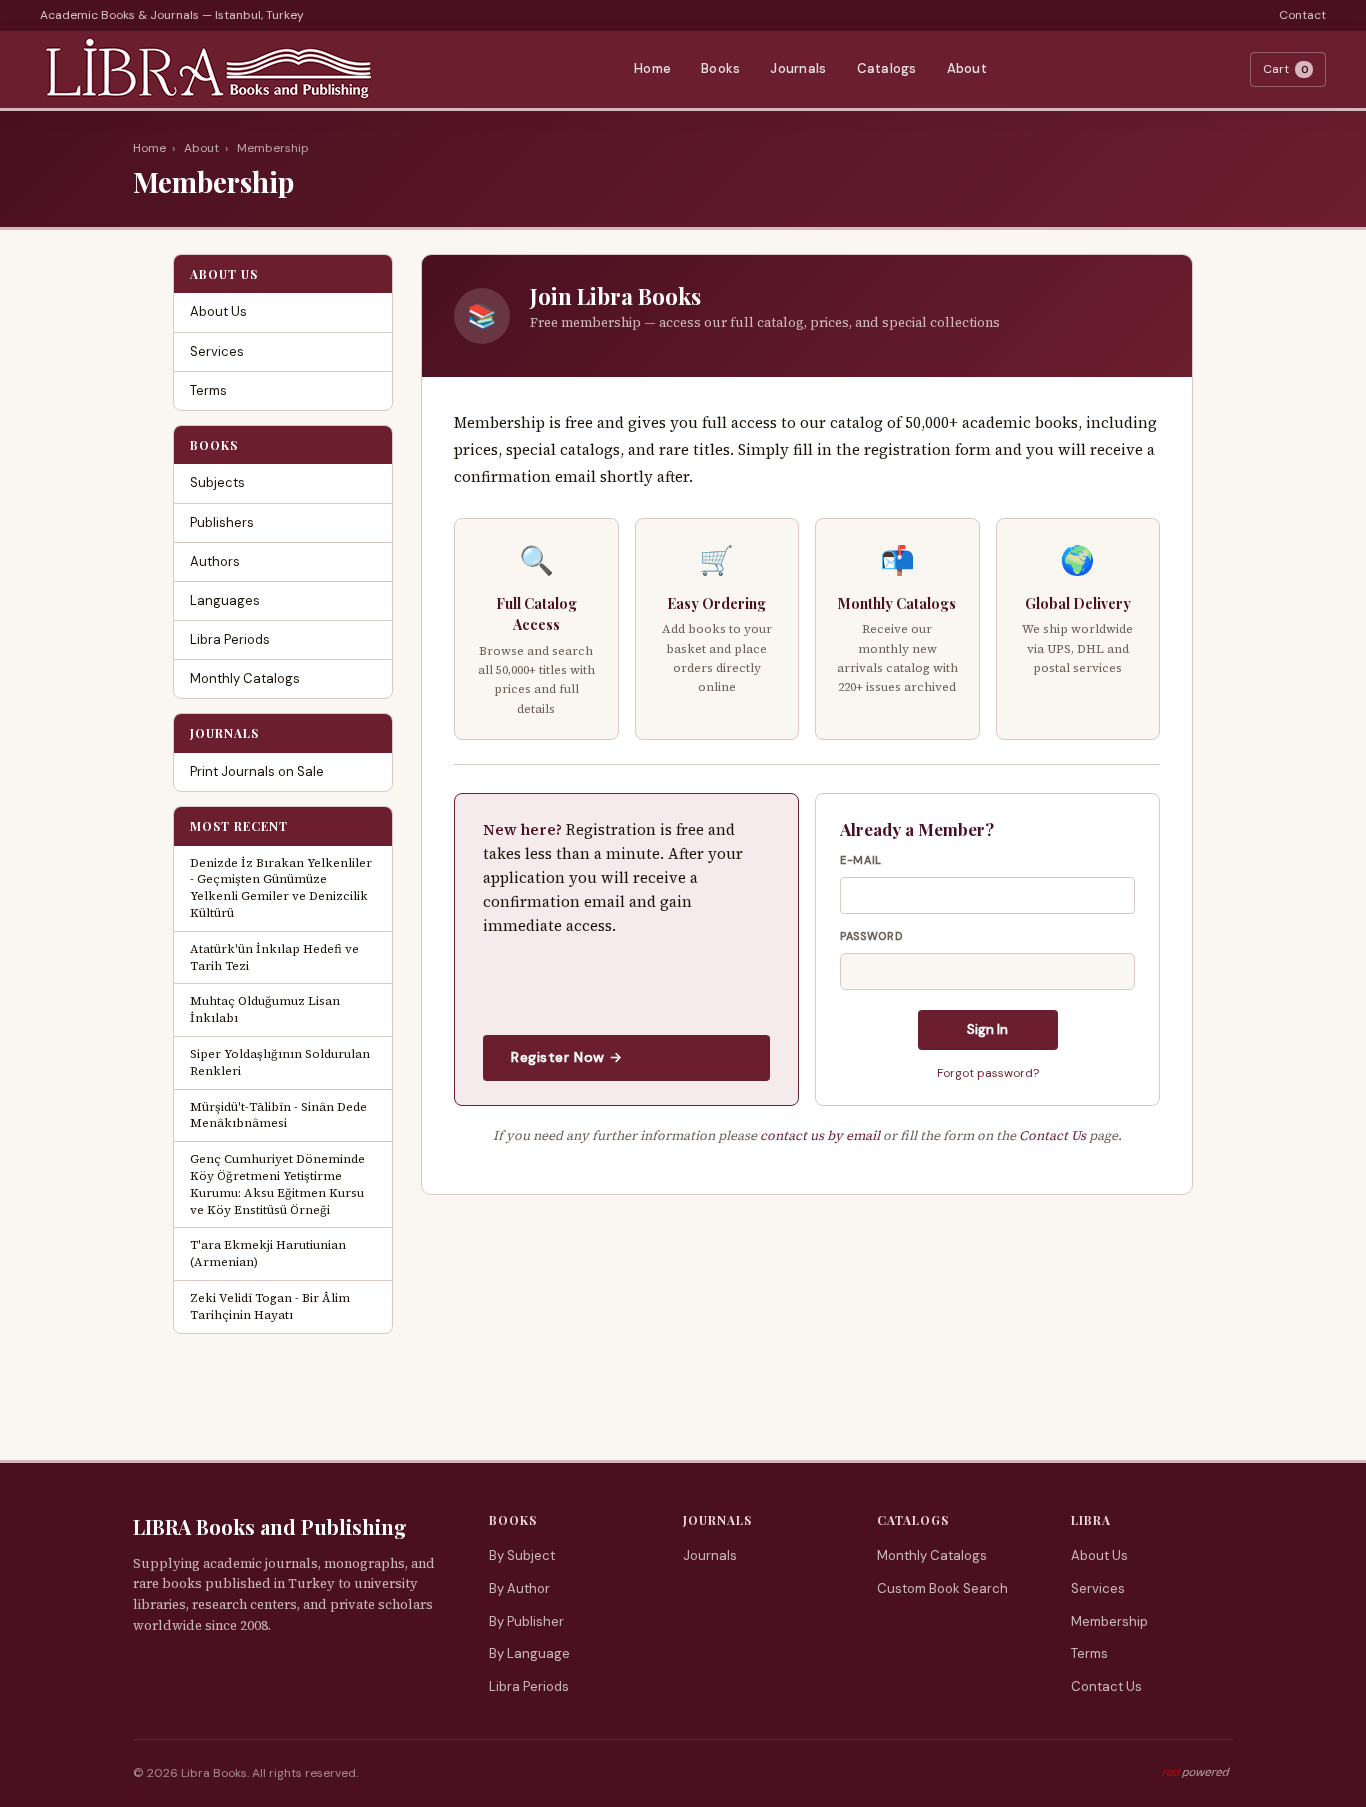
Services (217, 351)
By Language (529, 1653)
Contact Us (1052, 1135)
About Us (218, 311)
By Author (519, 1588)
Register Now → (567, 1057)
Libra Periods (230, 639)
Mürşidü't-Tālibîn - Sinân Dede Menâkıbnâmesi (278, 1115)
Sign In (987, 1029)
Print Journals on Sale (257, 771)
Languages (225, 600)
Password (871, 936)
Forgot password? (988, 1073)
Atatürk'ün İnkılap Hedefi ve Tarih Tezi (274, 957)
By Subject (522, 1555)
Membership (1109, 1621)
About (967, 68)
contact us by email (820, 1135)
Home (652, 68)
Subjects (217, 482)
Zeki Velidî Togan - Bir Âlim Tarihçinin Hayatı (270, 1306)
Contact (1302, 15)
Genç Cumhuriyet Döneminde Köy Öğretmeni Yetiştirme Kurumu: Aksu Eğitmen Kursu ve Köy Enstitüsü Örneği (277, 1184)
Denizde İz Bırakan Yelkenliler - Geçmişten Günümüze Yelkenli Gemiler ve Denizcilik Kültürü (281, 888)
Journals (798, 68)
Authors (215, 561)
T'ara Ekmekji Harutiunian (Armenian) (268, 1253)
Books (720, 68)
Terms (208, 390)
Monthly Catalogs (245, 678)
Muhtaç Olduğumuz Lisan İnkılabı (265, 1009)
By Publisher (526, 1621)
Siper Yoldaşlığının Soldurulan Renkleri (280, 1062)
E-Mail (861, 860)
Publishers (222, 522)
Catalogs (887, 68)
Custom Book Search (942, 1588)
